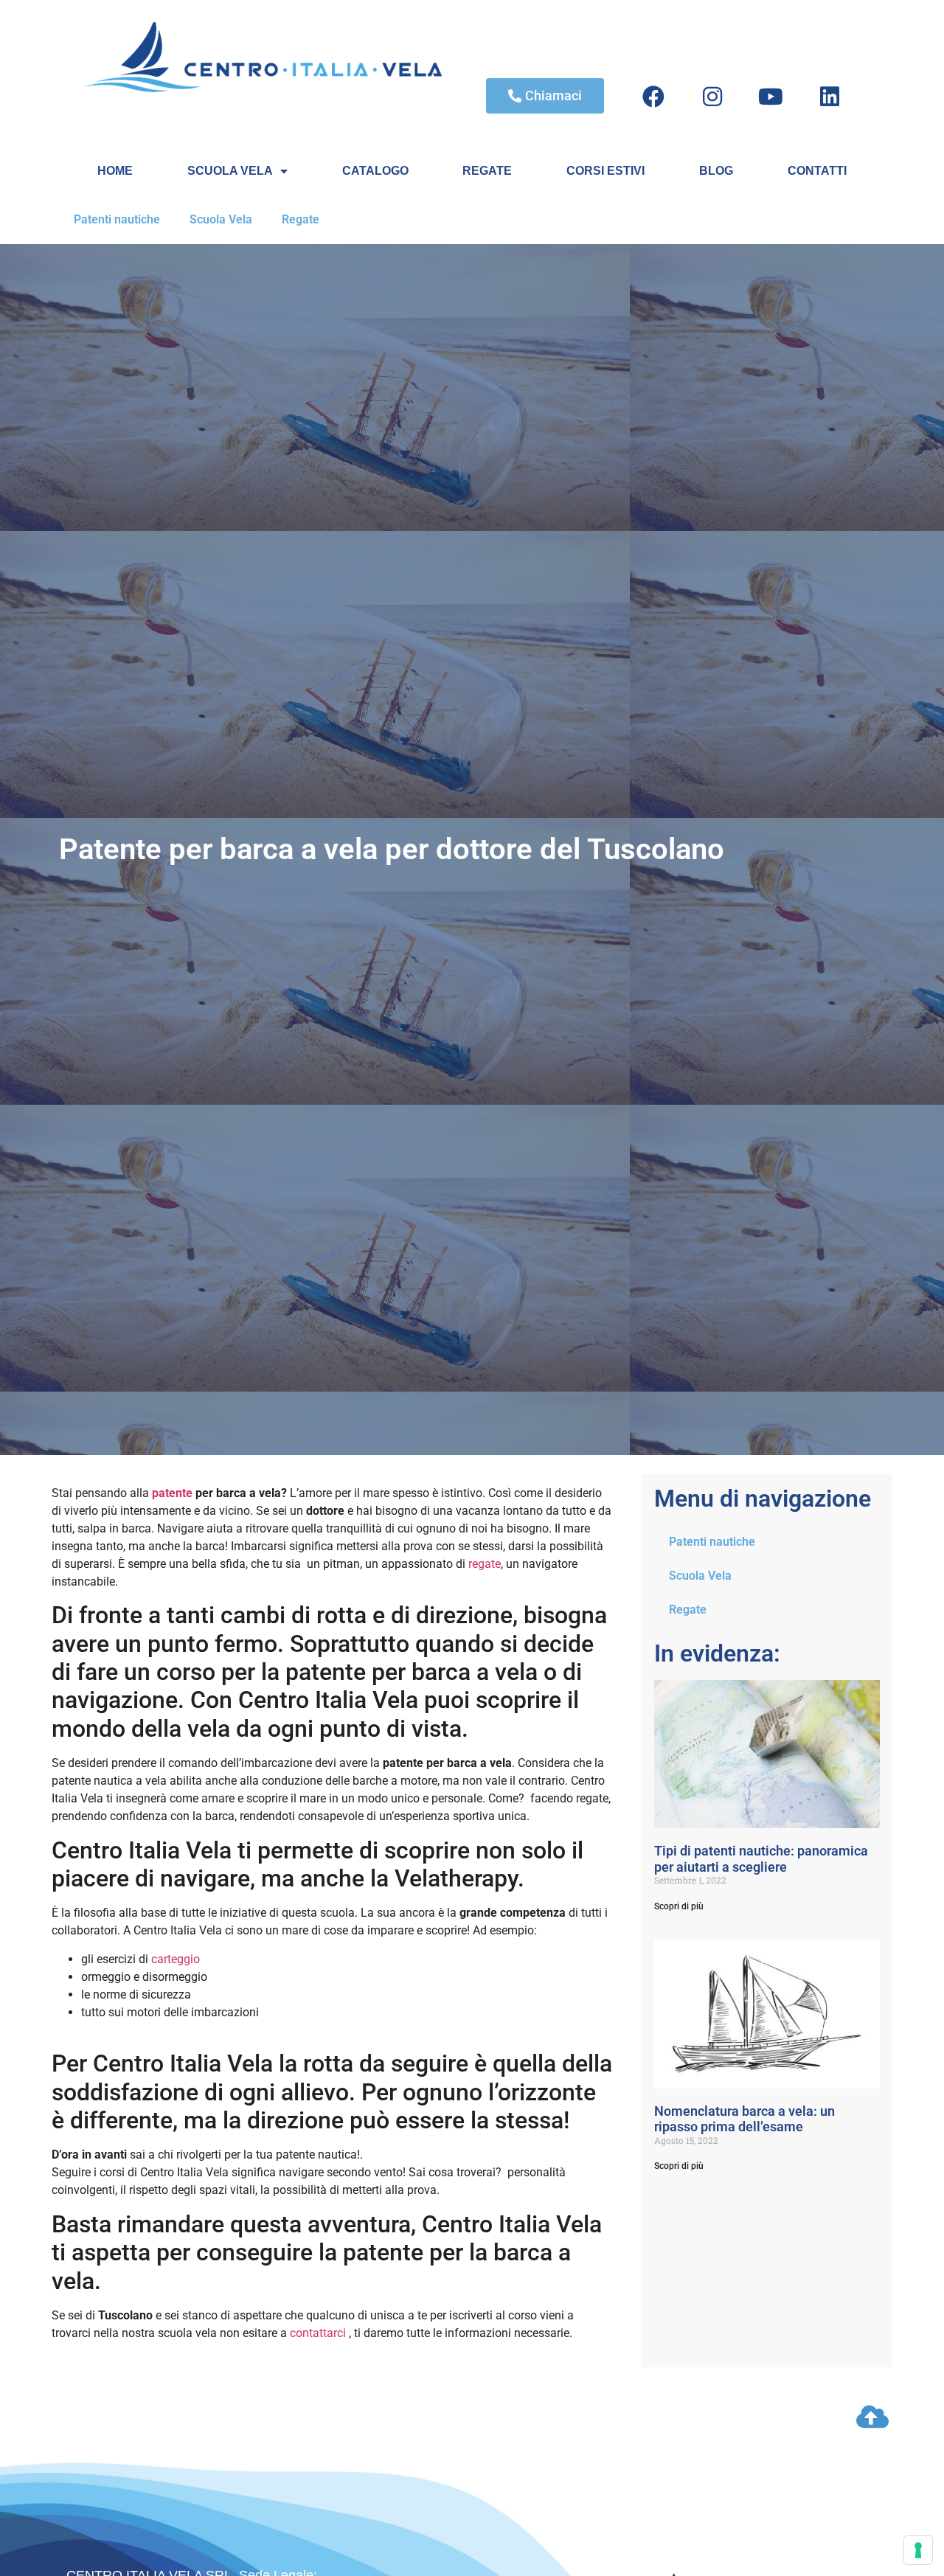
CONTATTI (817, 171)
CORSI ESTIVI (605, 171)
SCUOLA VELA (230, 171)
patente (172, 1493)
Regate (301, 219)
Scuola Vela (221, 219)
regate (485, 1564)
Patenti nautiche (117, 219)
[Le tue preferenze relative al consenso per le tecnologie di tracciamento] (918, 2550)
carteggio (174, 1959)
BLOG (716, 171)
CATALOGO (375, 171)
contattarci (318, 2333)
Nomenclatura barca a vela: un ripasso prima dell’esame (745, 2119)
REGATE (487, 171)
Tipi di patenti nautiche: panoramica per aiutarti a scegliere (761, 1859)
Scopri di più (679, 1906)
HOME (115, 171)
